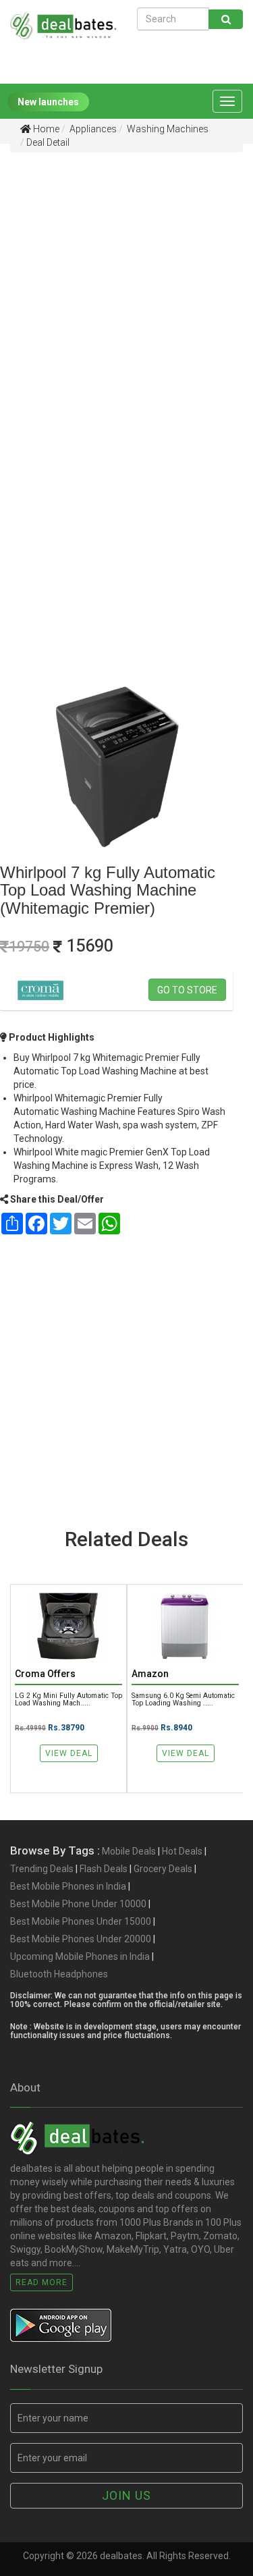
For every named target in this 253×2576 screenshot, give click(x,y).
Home (45, 129)
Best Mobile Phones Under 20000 (81, 1939)
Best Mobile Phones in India (68, 1886)
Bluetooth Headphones (59, 1974)
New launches (48, 102)
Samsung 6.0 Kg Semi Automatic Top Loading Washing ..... (183, 1699)
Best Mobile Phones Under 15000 (81, 1921)
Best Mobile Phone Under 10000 (78, 1904)
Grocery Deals (163, 1869)
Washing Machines (167, 129)
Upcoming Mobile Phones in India (80, 1956)
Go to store (187, 990)
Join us (126, 2495)
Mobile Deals (129, 1851)
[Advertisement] (126, 291)
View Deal (69, 1753)
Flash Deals (104, 1869)
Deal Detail (48, 142)
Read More (41, 2282)
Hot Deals (182, 1851)
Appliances (92, 129)
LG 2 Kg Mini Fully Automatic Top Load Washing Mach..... (68, 1699)
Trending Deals (42, 1869)
